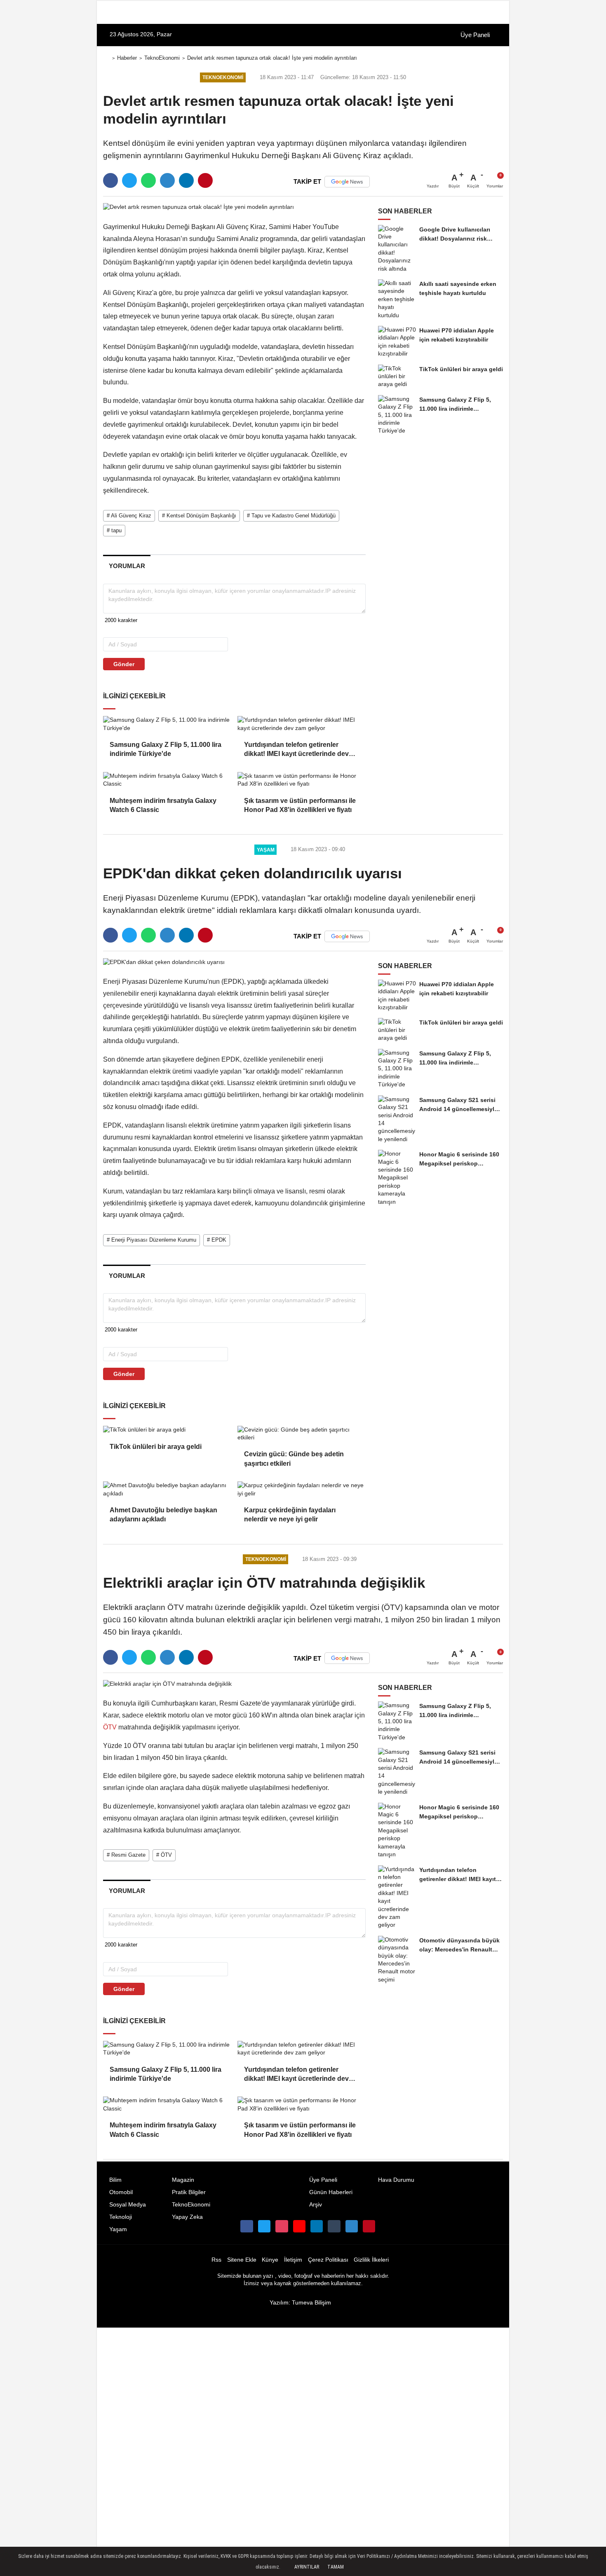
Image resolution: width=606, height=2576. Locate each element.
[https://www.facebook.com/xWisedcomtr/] (247, 2226)
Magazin (183, 2180)
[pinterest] (205, 180)
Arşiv (316, 2205)
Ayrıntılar (307, 2567)
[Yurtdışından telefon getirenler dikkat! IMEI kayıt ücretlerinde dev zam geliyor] (301, 724)
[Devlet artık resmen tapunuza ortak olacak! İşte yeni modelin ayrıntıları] (198, 207)
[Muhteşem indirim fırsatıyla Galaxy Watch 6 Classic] (167, 780)
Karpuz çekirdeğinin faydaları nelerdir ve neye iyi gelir (290, 1515)
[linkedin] (186, 180)
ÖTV (111, 1727)
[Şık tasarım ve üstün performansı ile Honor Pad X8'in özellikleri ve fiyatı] (301, 780)
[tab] (127, 566)
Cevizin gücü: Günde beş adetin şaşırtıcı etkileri (294, 1459)
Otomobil (121, 2192)
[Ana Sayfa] (106, 58)
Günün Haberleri (331, 2192)
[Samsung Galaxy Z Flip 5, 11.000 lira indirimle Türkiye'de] (167, 724)
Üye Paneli (474, 35)
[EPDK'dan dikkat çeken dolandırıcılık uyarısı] (164, 962)
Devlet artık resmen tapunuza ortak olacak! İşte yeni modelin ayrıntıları (272, 58)
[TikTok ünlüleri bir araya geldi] (167, 1430)
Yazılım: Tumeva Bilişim (300, 2303)
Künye (270, 2260)
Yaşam (118, 2229)
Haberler (127, 58)
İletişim (293, 2260)
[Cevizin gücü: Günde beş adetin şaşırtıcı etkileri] (301, 1434)
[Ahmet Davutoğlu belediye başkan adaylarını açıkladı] (167, 1489)
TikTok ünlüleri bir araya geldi (156, 1447)
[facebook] (110, 180)
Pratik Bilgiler (189, 2192)
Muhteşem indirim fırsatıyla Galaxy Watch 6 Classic (163, 805)
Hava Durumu (396, 2180)
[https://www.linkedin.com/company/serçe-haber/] (317, 2226)
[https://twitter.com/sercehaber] (299, 2226)
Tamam (336, 2567)
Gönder (124, 664)
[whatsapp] (148, 180)
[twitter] (129, 180)
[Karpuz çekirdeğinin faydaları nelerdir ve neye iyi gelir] (301, 1489)
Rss (216, 2260)
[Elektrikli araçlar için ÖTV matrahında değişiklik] (167, 1683)
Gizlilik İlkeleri (371, 2260)
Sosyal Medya (128, 2205)
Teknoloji (121, 2217)
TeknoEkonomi (162, 58)
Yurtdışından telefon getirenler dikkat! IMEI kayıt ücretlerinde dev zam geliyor (296, 750)
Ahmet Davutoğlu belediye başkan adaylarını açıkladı (163, 1515)
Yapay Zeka (187, 2217)
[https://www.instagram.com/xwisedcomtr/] (282, 2226)
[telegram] (167, 180)
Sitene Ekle (242, 2260)
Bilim (115, 2180)
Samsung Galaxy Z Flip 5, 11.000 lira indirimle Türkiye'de (166, 749)
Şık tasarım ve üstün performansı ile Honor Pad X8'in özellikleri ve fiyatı (300, 805)
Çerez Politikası (328, 2260)
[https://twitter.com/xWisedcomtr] (264, 2226)
